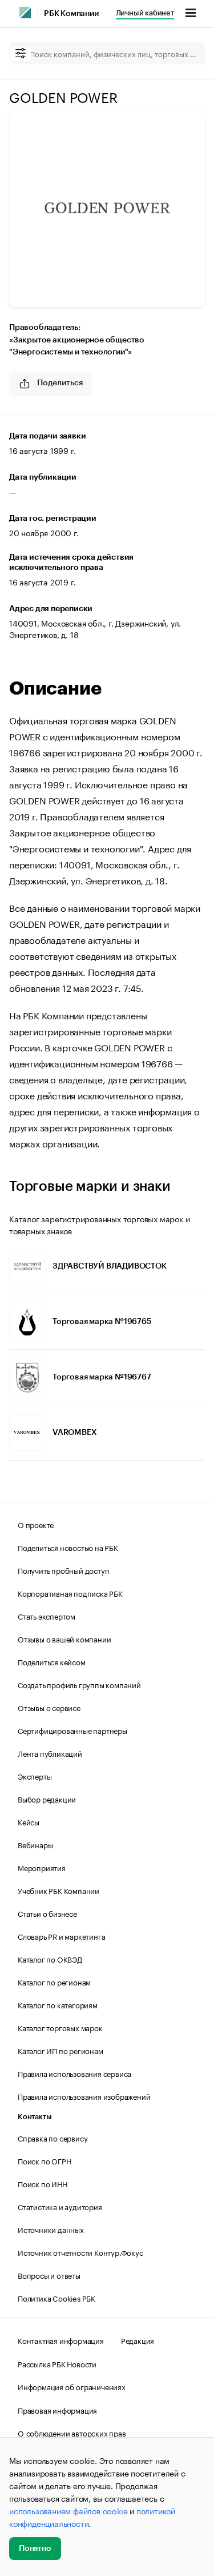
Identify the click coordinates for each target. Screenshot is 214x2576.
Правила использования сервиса (74, 2073)
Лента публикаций (50, 1753)
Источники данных (51, 2229)
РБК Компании (71, 14)
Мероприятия (42, 1867)
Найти (184, 53)
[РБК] (25, 13)
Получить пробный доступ (63, 1570)
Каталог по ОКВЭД (50, 1959)
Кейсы (29, 1821)
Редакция (138, 2340)
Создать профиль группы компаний (79, 1684)
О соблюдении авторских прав (72, 2433)
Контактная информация (61, 2340)
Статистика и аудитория (60, 2206)
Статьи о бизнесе (47, 1913)
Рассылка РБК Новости (57, 2363)
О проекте (36, 1524)
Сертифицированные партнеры (72, 1730)
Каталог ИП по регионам (60, 2050)
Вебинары (35, 1844)
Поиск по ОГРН (44, 2160)
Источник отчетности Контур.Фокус (80, 2252)
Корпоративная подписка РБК (70, 1593)
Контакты (35, 2117)
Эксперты (35, 1776)
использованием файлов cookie (68, 2510)
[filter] (21, 54)
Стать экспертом (47, 1616)
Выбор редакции (47, 1799)
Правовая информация (57, 2410)
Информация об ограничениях (72, 2386)
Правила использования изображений (84, 2096)
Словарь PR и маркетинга (61, 1936)
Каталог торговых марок (60, 2027)
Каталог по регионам (54, 1981)
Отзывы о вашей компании (64, 1638)
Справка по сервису (53, 2138)
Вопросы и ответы (49, 2275)
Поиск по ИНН (43, 2183)
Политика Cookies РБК (56, 2298)
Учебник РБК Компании (58, 1890)
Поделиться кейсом (52, 1661)
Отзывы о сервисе (49, 1707)
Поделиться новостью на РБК (68, 1547)
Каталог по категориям (58, 2004)
